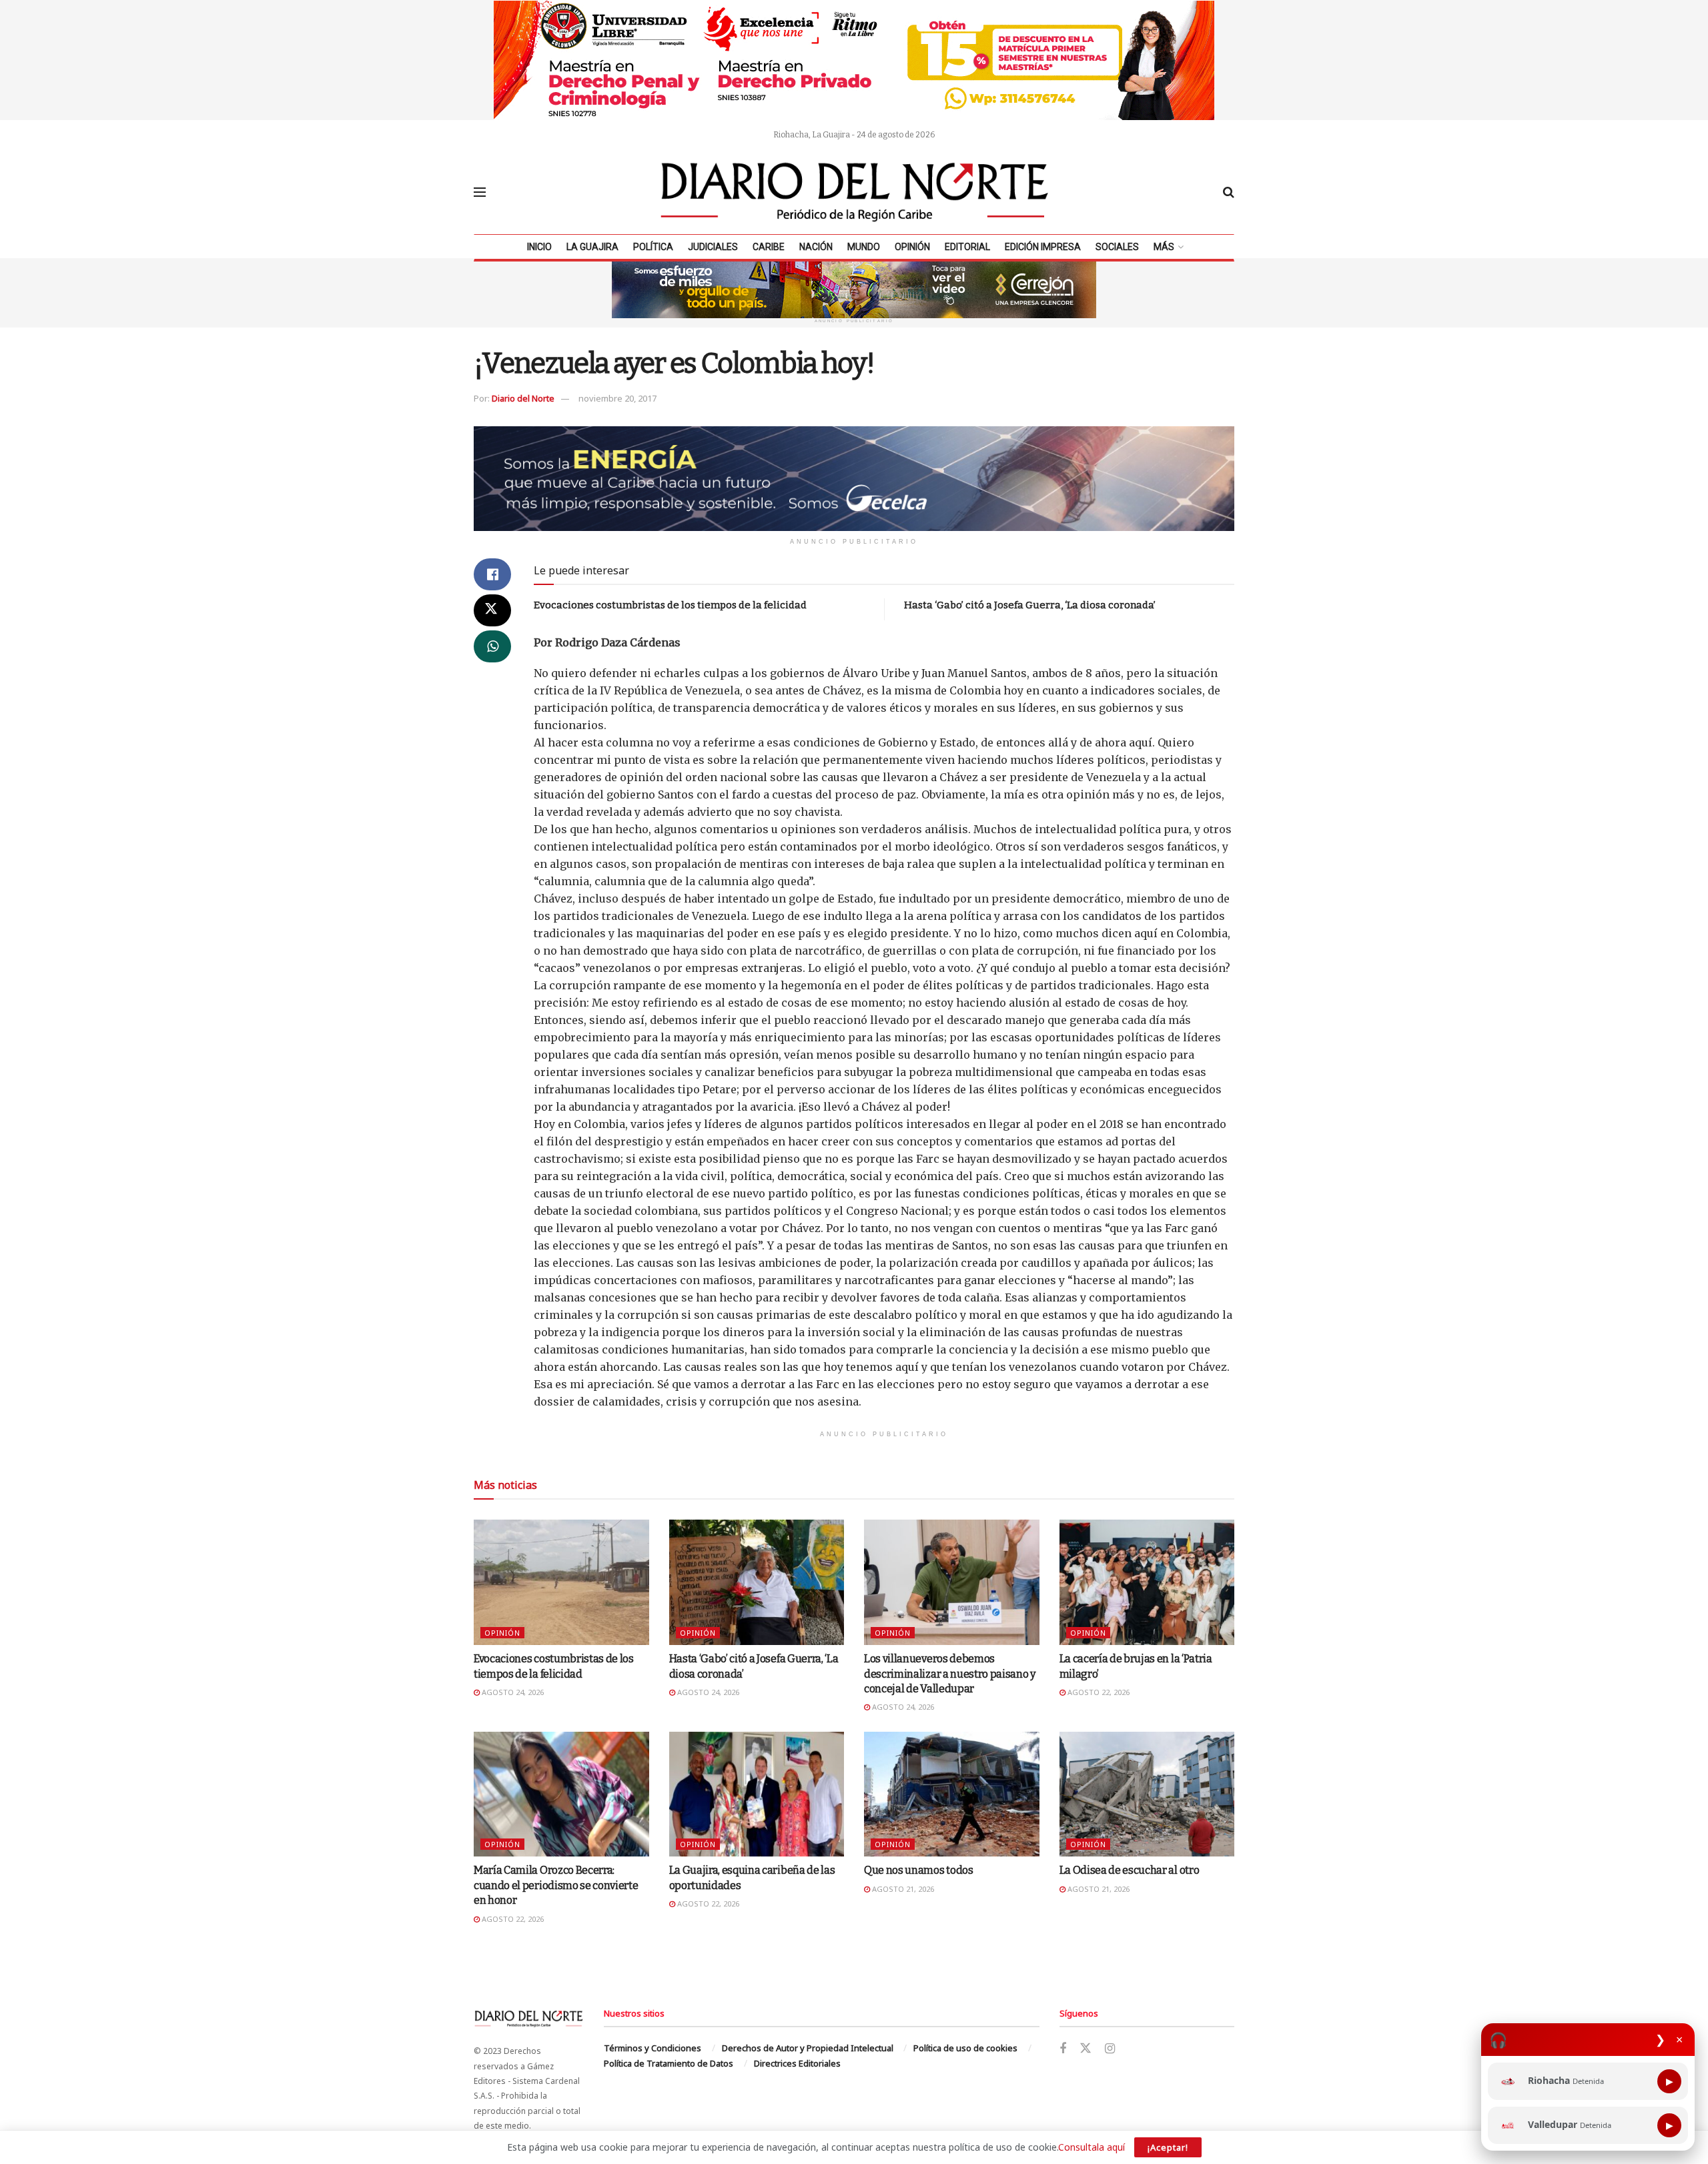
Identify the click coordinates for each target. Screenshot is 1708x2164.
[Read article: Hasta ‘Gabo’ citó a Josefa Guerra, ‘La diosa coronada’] (757, 1582)
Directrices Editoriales (797, 2063)
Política (653, 247)
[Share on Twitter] (492, 610)
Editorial (967, 247)
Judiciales (713, 247)
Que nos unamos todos (919, 1870)
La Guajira (592, 247)
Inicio (539, 247)
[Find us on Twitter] (1086, 2049)
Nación (816, 247)
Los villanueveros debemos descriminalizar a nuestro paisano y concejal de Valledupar (950, 1674)
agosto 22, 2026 (1098, 1692)
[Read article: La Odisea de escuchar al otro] (1147, 1794)
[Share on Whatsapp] (492, 646)
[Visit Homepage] (855, 192)
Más (1164, 247)
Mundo (864, 247)
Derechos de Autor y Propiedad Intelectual (808, 2048)
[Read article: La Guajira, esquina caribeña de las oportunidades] (757, 1794)
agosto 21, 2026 (902, 1889)
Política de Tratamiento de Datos (669, 2063)
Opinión (912, 247)
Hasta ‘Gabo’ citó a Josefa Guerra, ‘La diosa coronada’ (1030, 605)
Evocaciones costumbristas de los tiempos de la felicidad (670, 605)
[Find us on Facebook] (1063, 2049)
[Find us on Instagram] (1110, 2049)
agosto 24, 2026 (512, 1692)
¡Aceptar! (1168, 2147)
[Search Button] (1229, 192)
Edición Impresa (1043, 247)
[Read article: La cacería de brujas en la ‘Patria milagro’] (1147, 1582)
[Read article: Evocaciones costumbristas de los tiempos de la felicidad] (561, 1582)
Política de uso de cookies (965, 2048)
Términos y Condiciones (653, 2048)
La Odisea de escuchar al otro (1130, 1870)
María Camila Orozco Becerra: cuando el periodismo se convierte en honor (556, 1885)
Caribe (769, 247)
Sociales (1117, 247)
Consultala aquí (1092, 2147)
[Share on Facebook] (492, 574)
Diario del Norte (523, 398)
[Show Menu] (480, 192)
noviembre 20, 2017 (617, 398)
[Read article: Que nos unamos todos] (952, 1794)
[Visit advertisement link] (854, 60)
